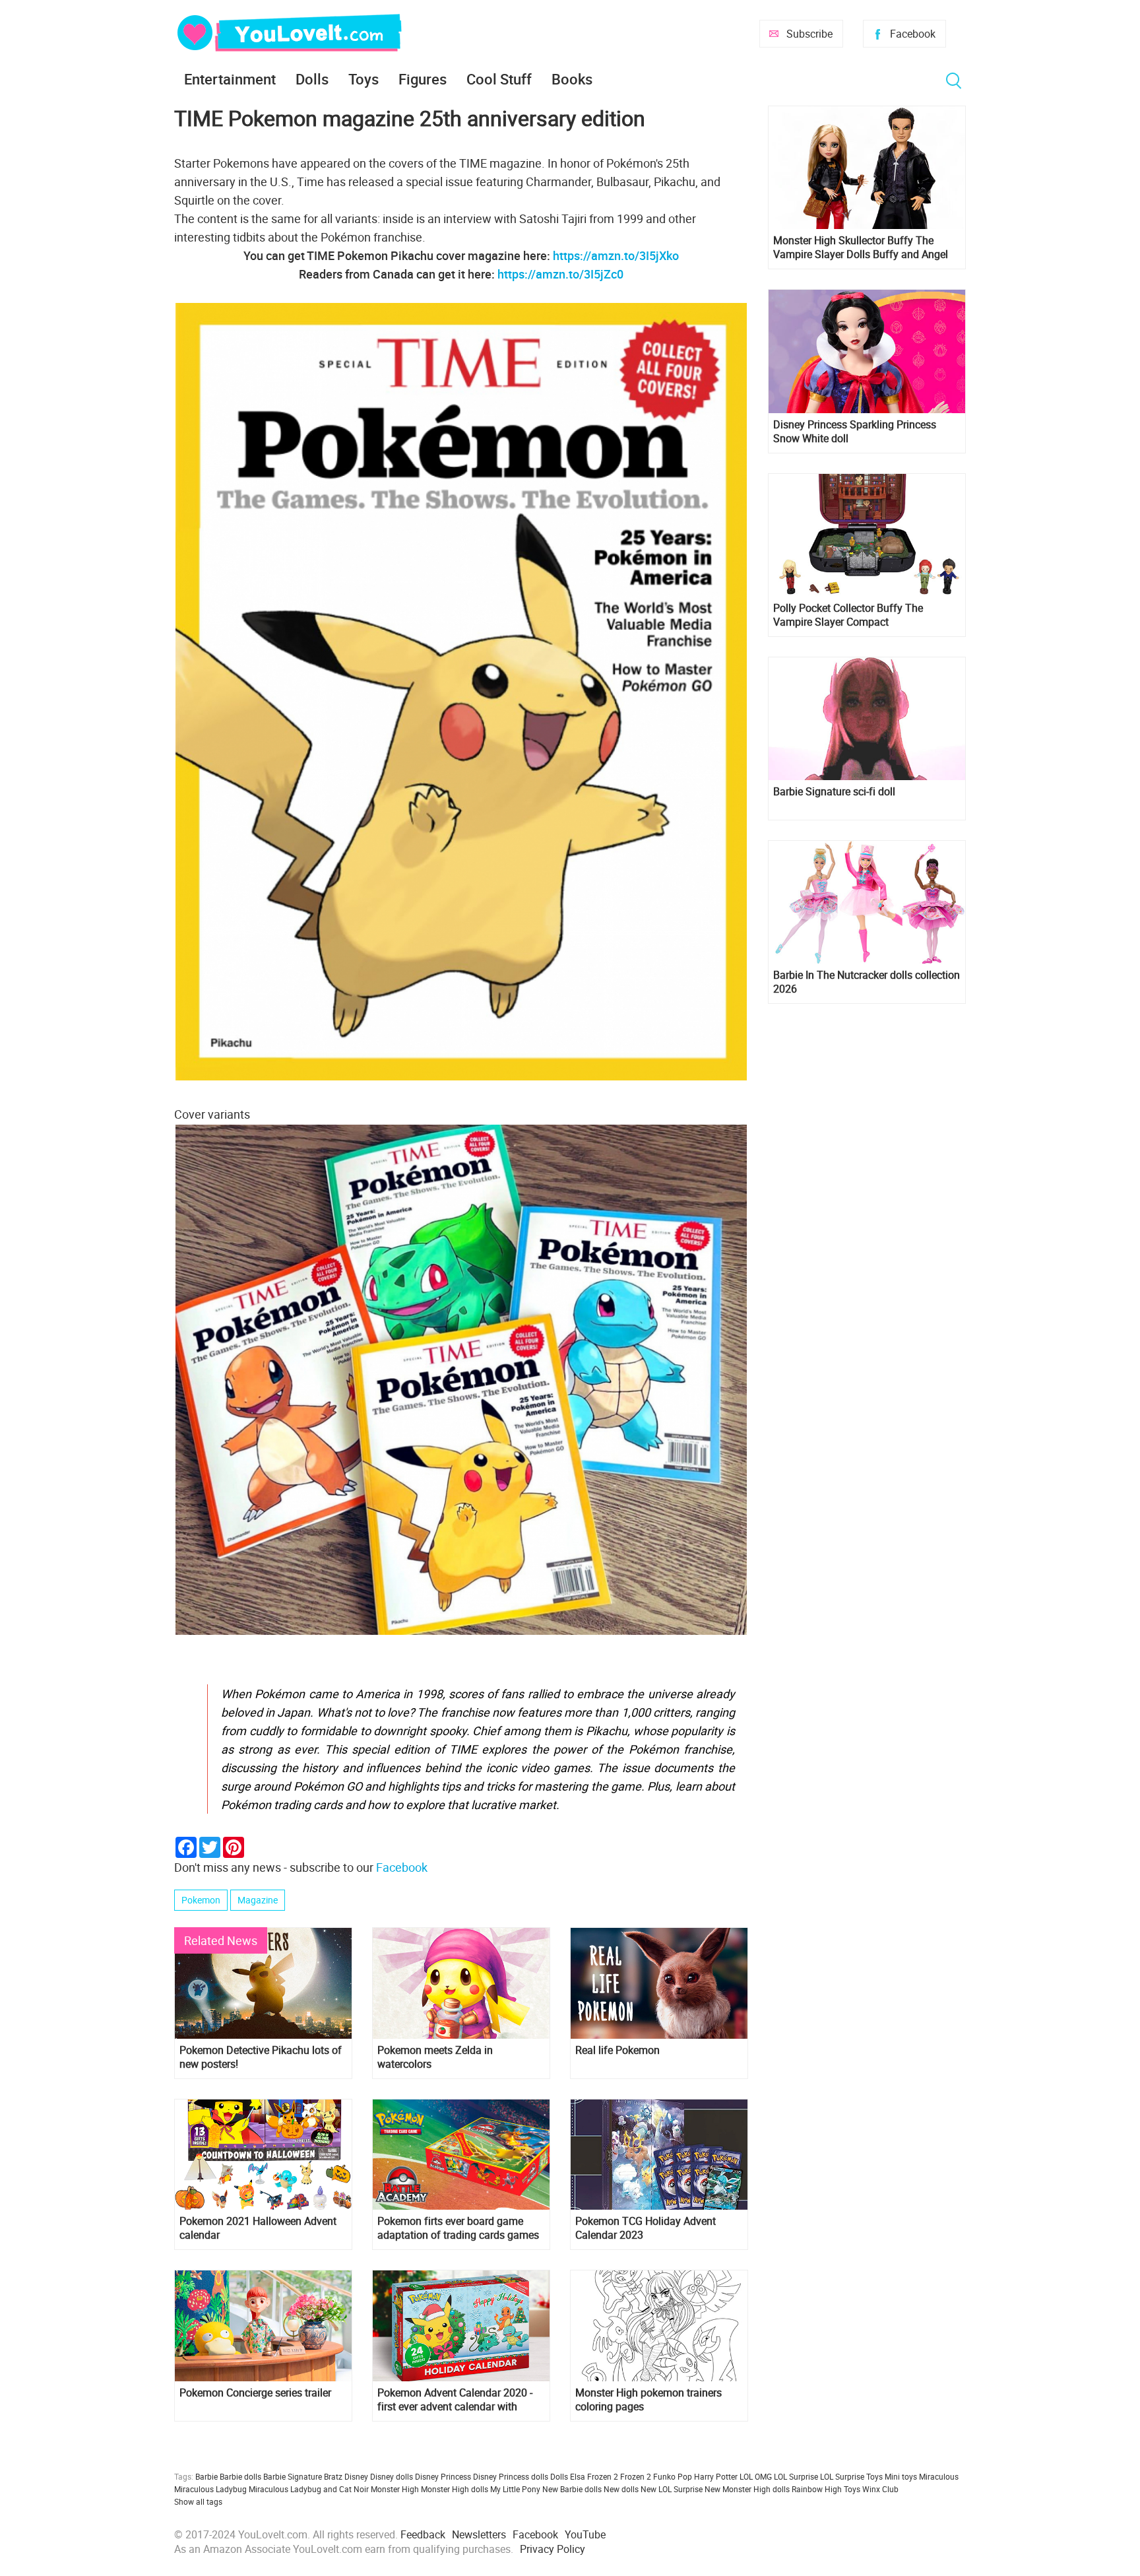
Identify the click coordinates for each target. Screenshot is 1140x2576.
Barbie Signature (293, 2476)
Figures (423, 79)
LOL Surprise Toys (851, 2476)
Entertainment (230, 79)
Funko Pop (673, 2476)
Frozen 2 (636, 2476)
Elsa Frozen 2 (594, 2476)
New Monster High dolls (747, 2489)
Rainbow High (817, 2489)
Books (572, 79)
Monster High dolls (455, 2489)
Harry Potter (716, 2476)
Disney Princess (443, 2476)
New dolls (621, 2489)
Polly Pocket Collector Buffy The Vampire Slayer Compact (848, 615)
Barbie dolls (240, 2476)
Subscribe (809, 34)
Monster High (395, 2489)
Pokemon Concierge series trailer (255, 2393)
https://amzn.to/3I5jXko (616, 255)
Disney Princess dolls (511, 2476)
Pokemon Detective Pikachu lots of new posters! (261, 2057)
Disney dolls (392, 2476)
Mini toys (901, 2476)
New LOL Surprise (672, 2489)
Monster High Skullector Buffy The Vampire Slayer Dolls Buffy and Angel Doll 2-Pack (861, 248)
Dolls (312, 79)
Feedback (423, 2534)
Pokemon (201, 1900)
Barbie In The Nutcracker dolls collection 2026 (867, 982)
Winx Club (880, 2489)
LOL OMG (756, 2476)
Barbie (206, 2476)
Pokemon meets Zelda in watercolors (435, 2057)
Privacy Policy (553, 2549)
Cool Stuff (499, 79)
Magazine (258, 1900)
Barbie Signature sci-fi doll (834, 792)
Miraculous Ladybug (210, 2489)
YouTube (585, 2534)
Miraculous (939, 2476)
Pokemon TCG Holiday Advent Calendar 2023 (646, 2228)
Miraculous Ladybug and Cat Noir (309, 2489)
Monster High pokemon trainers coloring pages (649, 2400)
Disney (356, 2476)
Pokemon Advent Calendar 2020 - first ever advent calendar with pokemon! (455, 2400)
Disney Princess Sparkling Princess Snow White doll (855, 432)
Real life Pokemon (617, 2050)
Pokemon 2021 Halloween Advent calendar (258, 2228)
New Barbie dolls (572, 2489)
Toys (364, 79)
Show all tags (198, 2501)
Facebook (913, 34)
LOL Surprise (796, 2476)
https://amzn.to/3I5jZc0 (560, 274)
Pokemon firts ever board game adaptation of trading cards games (458, 2228)
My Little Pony (515, 2489)
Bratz (333, 2476)
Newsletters (479, 2534)
